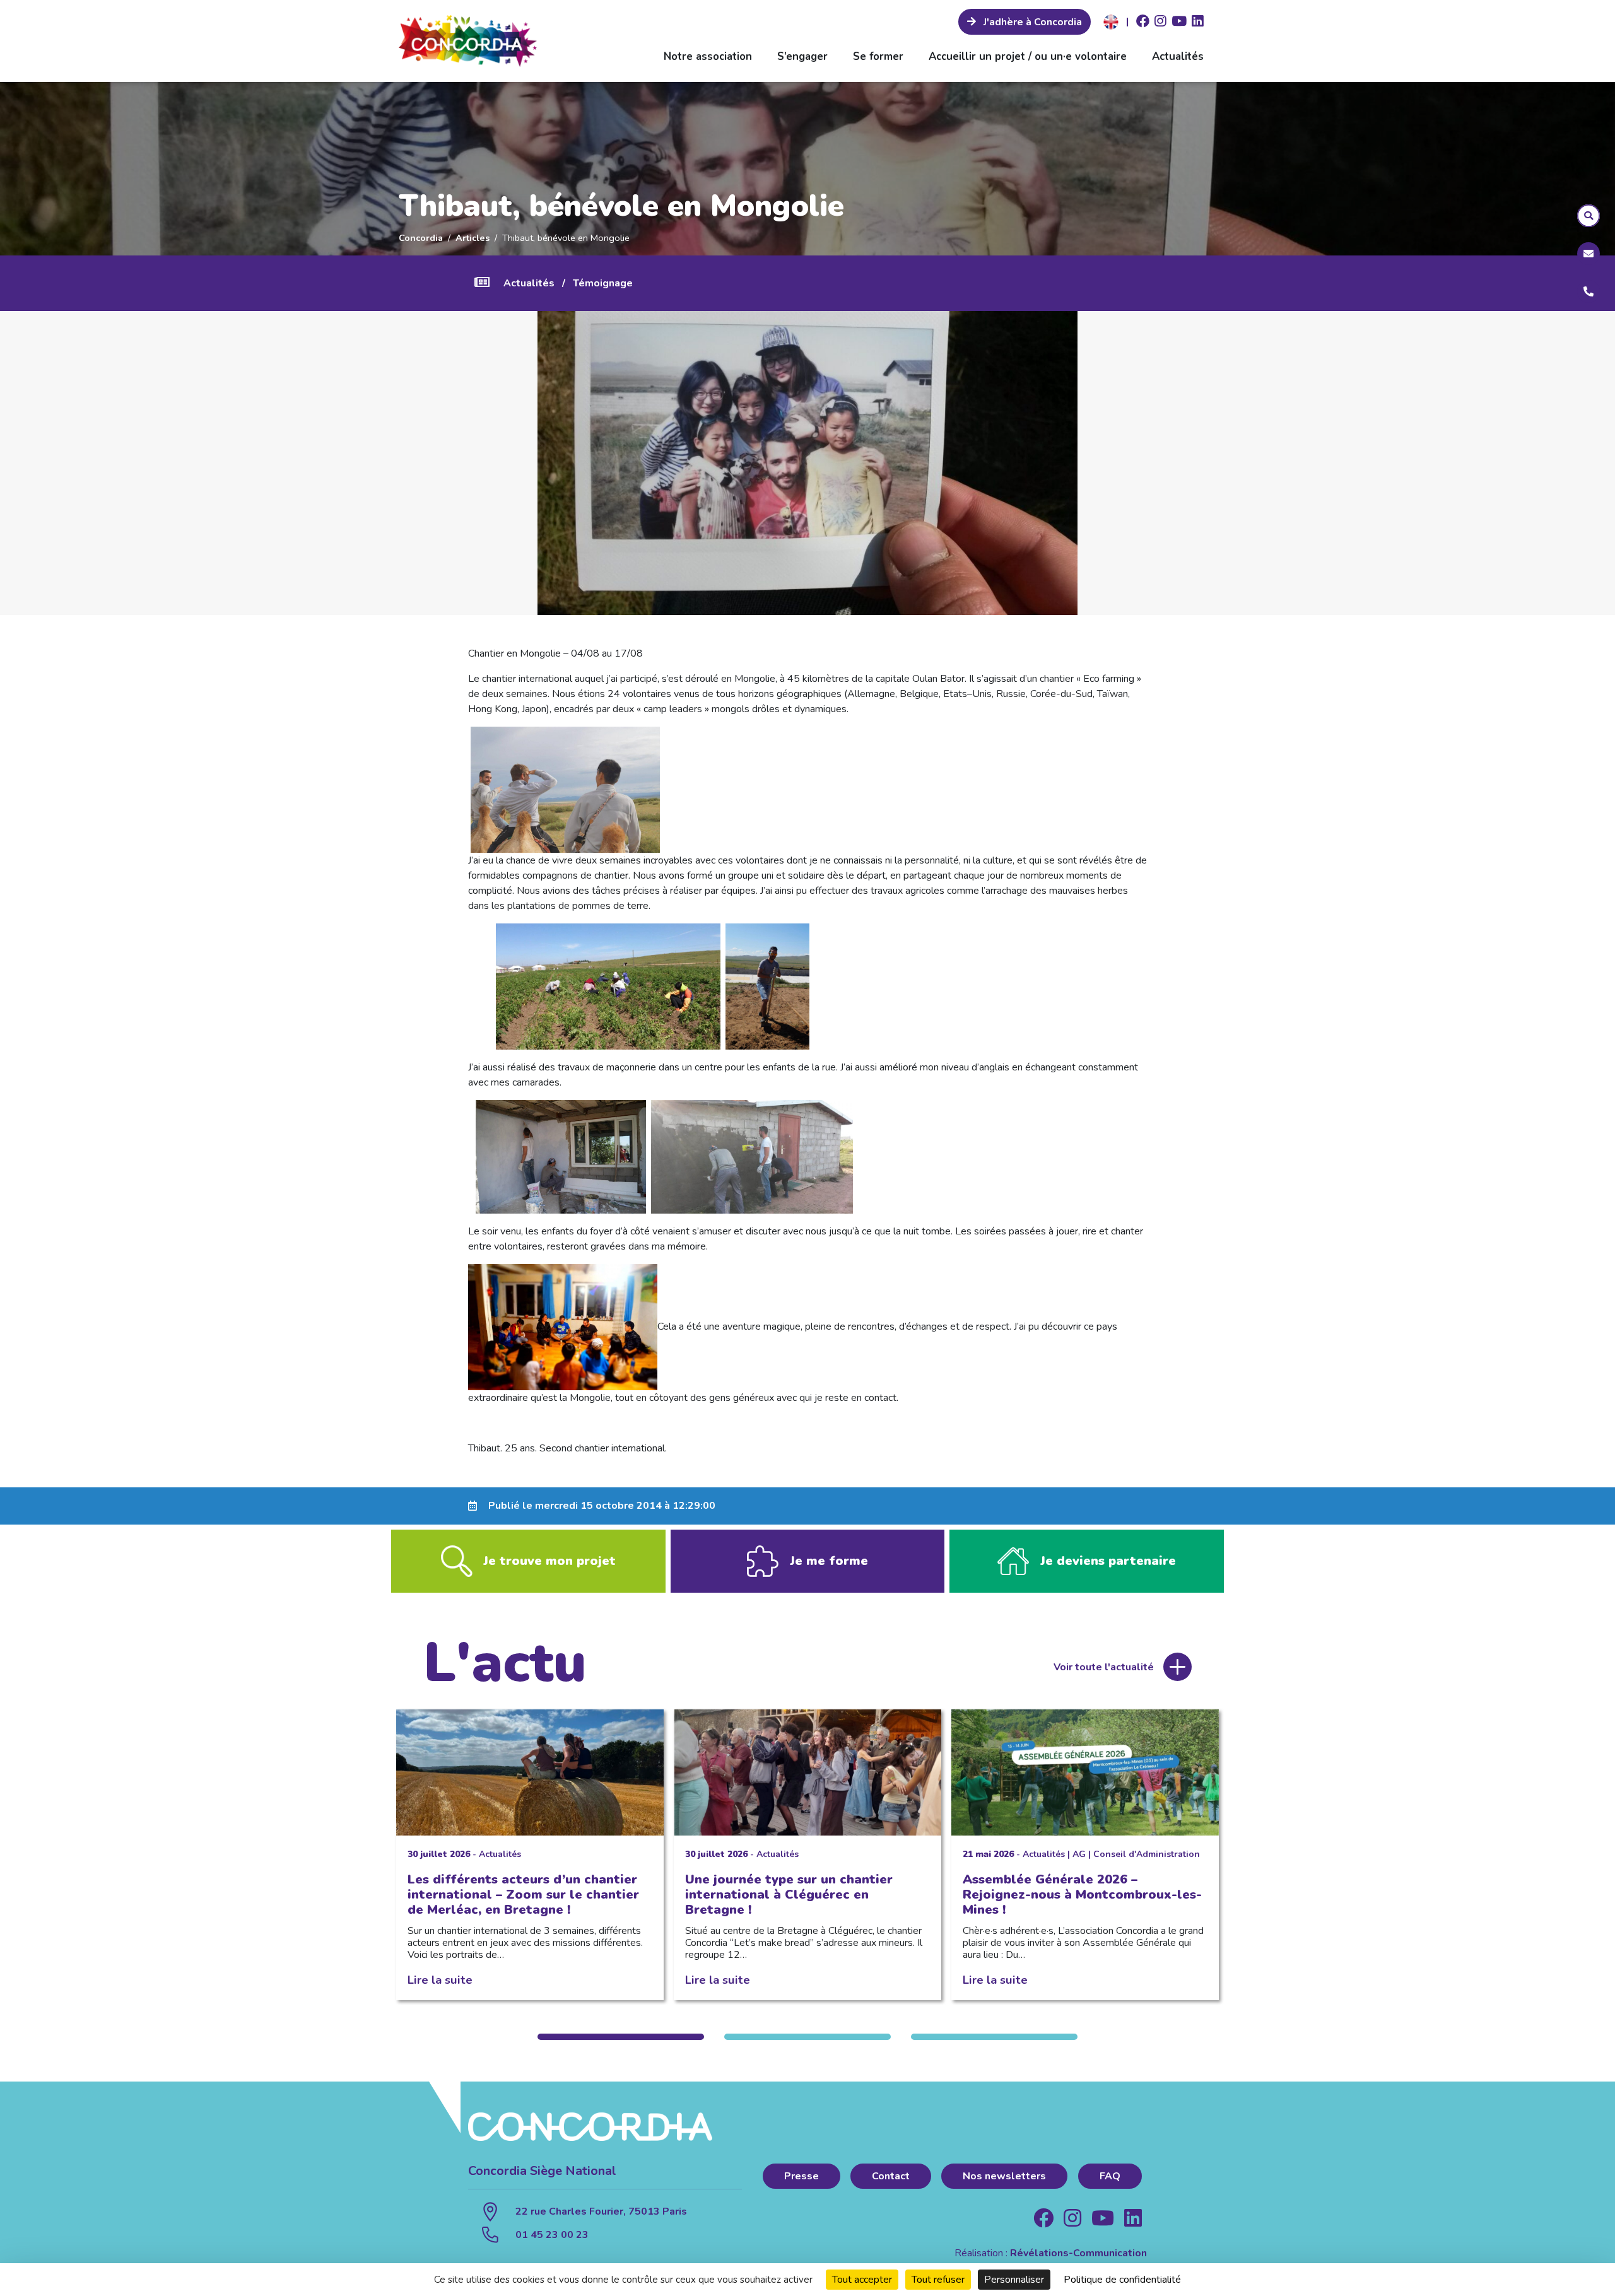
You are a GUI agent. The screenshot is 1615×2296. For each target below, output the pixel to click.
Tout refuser (938, 2280)
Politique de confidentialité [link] (1122, 2280)
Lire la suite (440, 1980)
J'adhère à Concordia (1031, 22)
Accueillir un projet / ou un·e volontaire (1028, 56)
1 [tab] (621, 2037)
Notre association (708, 56)
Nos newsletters (1004, 2176)
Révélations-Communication (1078, 2253)
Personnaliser (1014, 2280)
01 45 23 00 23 (552, 2235)
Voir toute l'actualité (1104, 1667)
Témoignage (603, 283)
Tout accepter (862, 2280)
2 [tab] (807, 2037)
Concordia (421, 238)
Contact (891, 2176)
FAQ (1110, 2176)
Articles (473, 238)
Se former (878, 56)
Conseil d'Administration (1147, 1854)
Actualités (1178, 56)
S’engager (802, 56)
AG (1079, 1854)
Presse (802, 2176)
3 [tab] (994, 2037)
